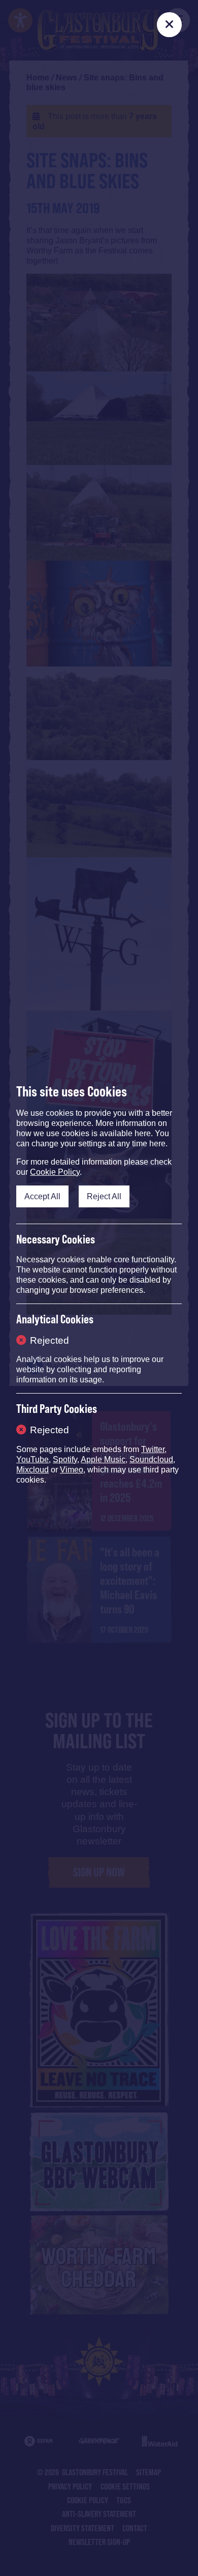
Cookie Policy (55, 1172)
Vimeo (72, 1470)
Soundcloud (151, 1459)
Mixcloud (32, 1470)
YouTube (32, 1459)
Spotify (65, 1459)
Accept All (42, 1196)
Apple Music (103, 1459)
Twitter (153, 1449)
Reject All (104, 1196)
